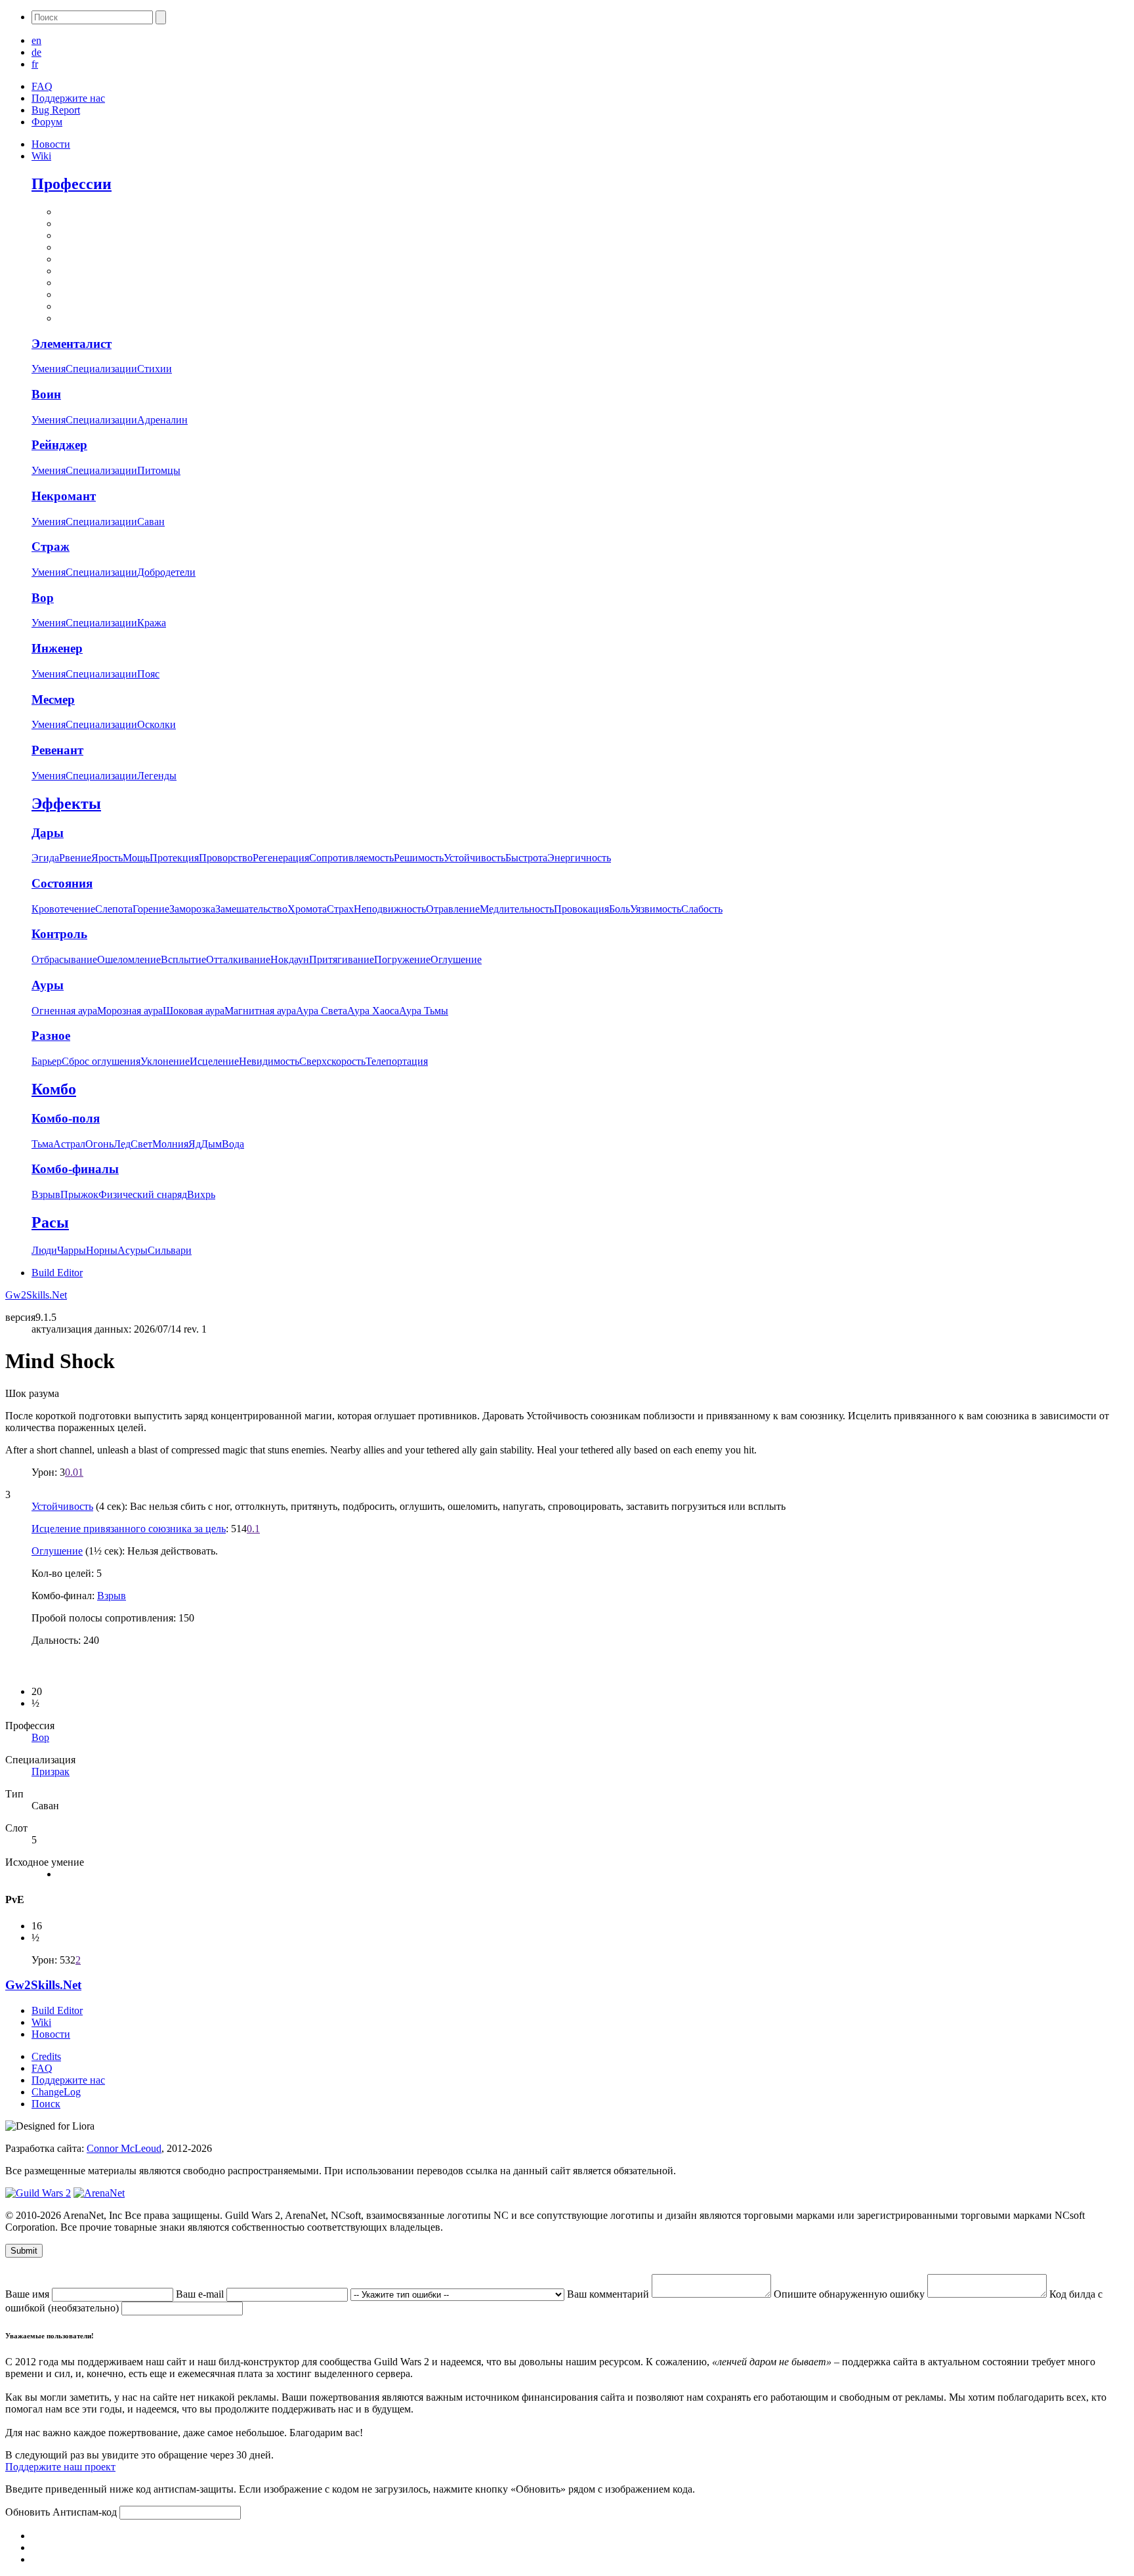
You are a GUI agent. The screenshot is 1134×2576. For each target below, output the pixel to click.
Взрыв (46, 1194)
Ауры (48, 985)
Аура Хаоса (373, 1011)
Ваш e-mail (201, 2294)
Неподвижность (390, 909)
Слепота (114, 909)
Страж (51, 547)
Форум (47, 122)
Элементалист (72, 344)
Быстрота (526, 858)
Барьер (47, 1061)
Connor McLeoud (124, 2148)
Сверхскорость (332, 1061)
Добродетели (166, 572)
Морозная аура (130, 1011)
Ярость (107, 858)
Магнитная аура (260, 1011)
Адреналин (162, 420)
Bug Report (56, 110)
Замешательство (251, 909)
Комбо (54, 1089)
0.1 (253, 1529)
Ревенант (57, 750)
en (36, 40)
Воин (46, 394)
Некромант (64, 496)
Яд (195, 1144)
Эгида (45, 858)
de (36, 52)
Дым (211, 1144)
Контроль (59, 934)
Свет (141, 1144)
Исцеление (214, 1061)
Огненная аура (64, 1011)
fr (35, 64)
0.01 (74, 1472)
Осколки (157, 724)
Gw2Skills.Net (36, 1295)
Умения (49, 369)
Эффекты (66, 804)
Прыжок (79, 1194)
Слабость (702, 909)
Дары (48, 833)
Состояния (62, 883)
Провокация (581, 909)
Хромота (307, 909)
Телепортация (397, 1061)
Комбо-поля (66, 1118)
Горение (151, 909)
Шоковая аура (194, 1011)
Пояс (148, 674)
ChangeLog (56, 2092)
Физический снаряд (143, 1194)
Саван (151, 522)
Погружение (402, 959)
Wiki (41, 156)
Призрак (51, 1771)
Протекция (174, 858)
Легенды (157, 776)
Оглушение (456, 959)
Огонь (99, 1144)
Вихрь (201, 1194)
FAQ (42, 86)
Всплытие (183, 959)
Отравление (453, 909)
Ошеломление (129, 959)
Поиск (46, 2104)
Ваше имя (29, 2294)
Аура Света (322, 1011)
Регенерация (281, 858)
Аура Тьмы (424, 1011)
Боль (619, 909)
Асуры (133, 1250)
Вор (43, 598)
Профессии (72, 184)
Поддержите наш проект (60, 2467)
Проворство (226, 858)
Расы (50, 1222)
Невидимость (269, 1061)
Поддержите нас (68, 98)
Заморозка (192, 909)
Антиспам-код (86, 2512)
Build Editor (57, 1273)
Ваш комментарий (609, 2294)
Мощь (136, 858)
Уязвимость (656, 909)
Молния (170, 1144)
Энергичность (579, 858)
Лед (122, 1144)
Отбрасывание (64, 959)
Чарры (72, 1250)
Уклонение (165, 1061)
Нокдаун (290, 959)
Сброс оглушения (101, 1061)
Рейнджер (59, 445)
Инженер (57, 648)
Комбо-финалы (75, 1169)
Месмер (53, 699)
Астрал (69, 1144)
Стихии (155, 369)
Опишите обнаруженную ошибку (850, 2294)
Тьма (42, 1144)
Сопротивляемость (351, 858)
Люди (44, 1250)
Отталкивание (238, 959)
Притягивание (342, 959)
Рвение (75, 858)
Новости (51, 144)
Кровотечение (63, 909)
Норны (102, 1250)
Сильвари (170, 1250)
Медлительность (517, 909)
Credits (46, 2056)
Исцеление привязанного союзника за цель (129, 1529)
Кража (152, 623)
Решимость (419, 858)
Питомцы (159, 470)
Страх (340, 909)
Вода (233, 1144)
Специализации (101, 369)
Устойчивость (474, 858)
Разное (51, 1036)
